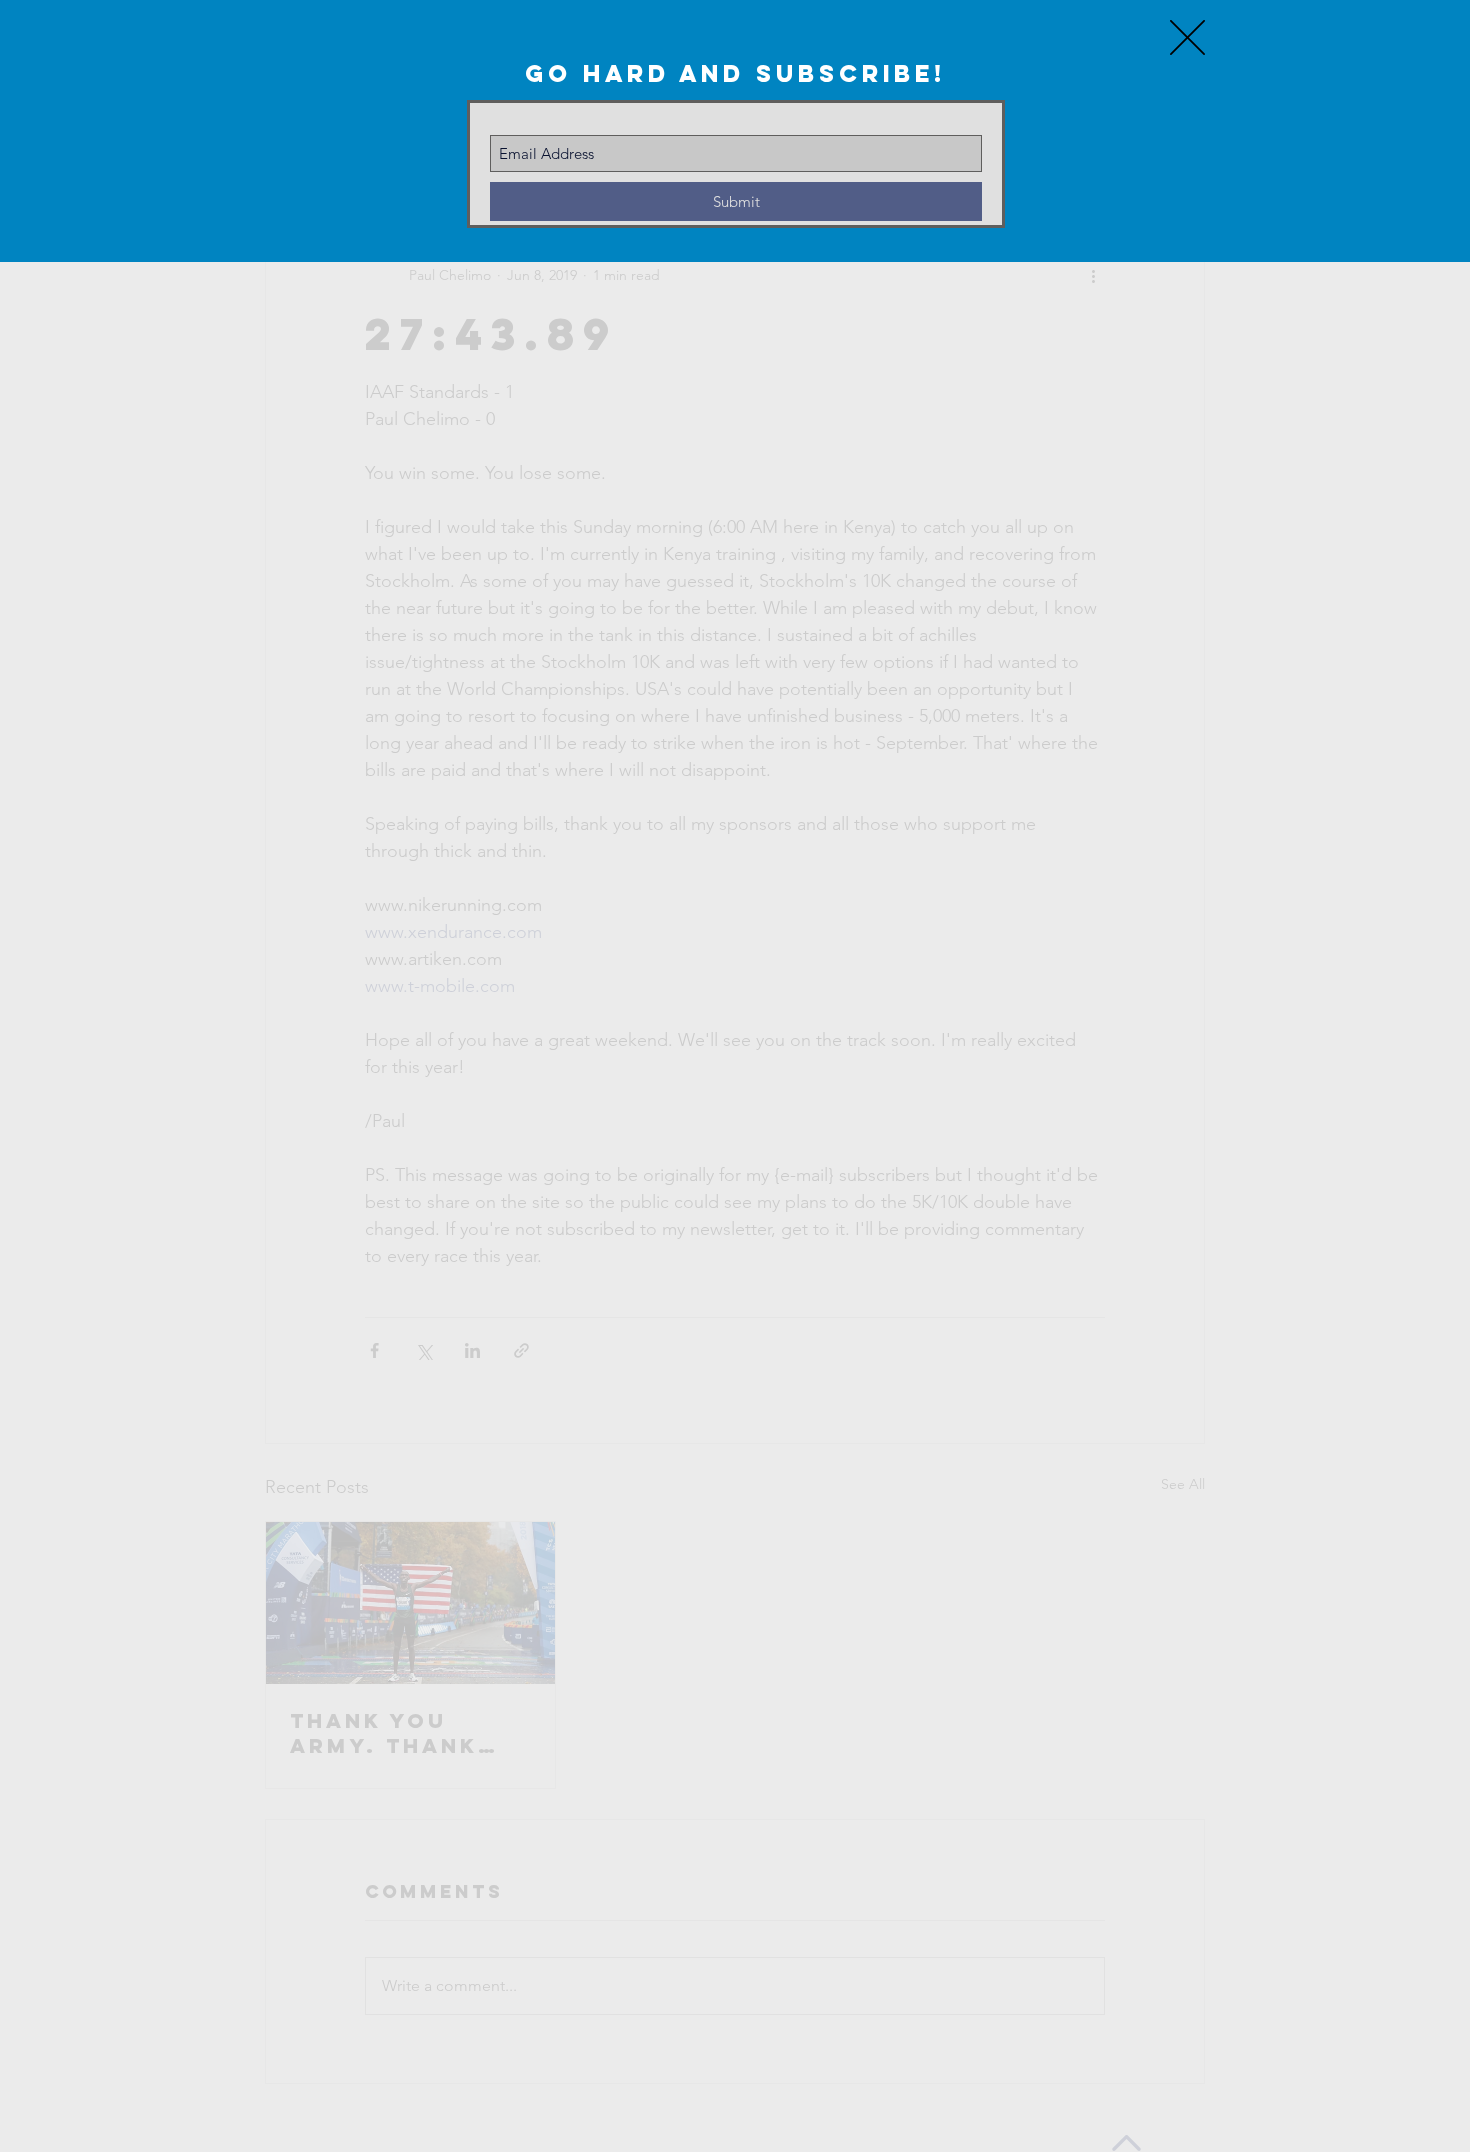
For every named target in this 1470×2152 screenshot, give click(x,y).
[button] (1187, 37)
